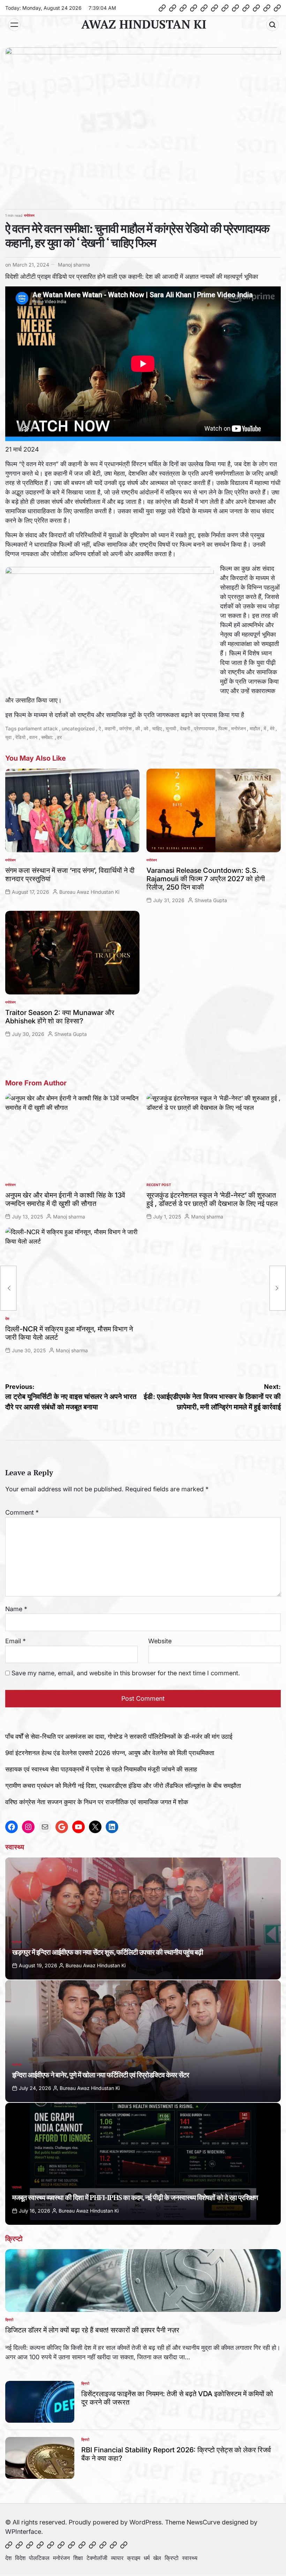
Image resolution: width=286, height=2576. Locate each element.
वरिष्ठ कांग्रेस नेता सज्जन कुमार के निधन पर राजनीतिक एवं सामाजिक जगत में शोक (97, 1802)
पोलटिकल (39, 2558)
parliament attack (38, 728)
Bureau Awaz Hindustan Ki (89, 892)
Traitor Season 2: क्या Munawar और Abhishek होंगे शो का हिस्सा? (60, 1017)
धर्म (147, 2558)
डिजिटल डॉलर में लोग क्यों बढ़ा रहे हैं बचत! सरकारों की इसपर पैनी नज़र (92, 2330)
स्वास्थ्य (17, 1942)
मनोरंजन (29, 215)
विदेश (20, 2558)
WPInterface (23, 2532)
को (146, 728)
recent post (159, 1185)
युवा (8, 737)
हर (59, 737)
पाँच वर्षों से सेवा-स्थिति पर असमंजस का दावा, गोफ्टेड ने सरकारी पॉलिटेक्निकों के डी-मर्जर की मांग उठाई (119, 1736)
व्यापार (117, 2558)
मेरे (272, 728)
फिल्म (223, 728)
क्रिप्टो (9, 2320)
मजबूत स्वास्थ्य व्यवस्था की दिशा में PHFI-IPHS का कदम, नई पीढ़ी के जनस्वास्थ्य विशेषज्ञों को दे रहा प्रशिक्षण (135, 2197)
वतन (33, 737)
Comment (22, 1512)
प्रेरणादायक (204, 728)
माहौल (255, 728)
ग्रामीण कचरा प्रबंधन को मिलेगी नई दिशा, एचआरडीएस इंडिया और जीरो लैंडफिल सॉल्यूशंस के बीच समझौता (123, 1786)
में (265, 728)
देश (7, 1318)
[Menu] (14, 25)
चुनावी (171, 728)
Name (16, 1609)
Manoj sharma (74, 265)
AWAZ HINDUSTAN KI (144, 24)
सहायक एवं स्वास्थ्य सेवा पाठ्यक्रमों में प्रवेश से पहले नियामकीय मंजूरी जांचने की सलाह (101, 1769)
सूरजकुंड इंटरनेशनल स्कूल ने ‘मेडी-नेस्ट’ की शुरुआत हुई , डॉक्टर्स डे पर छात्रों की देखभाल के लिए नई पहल (212, 1199)
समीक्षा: (47, 737)
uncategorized (78, 728)
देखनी (185, 728)
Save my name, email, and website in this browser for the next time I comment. (126, 1673)
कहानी (110, 728)
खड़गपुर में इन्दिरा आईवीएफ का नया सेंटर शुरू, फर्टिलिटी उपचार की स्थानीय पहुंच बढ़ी (108, 1952)
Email (16, 1641)
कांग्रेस (125, 728)
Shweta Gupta (211, 900)
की (138, 728)
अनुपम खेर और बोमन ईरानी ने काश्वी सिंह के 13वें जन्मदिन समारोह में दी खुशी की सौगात (65, 1199)
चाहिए (157, 728)
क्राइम (134, 2558)
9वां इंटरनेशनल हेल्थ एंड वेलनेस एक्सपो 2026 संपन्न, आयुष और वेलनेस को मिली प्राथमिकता (110, 1753)
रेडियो (20, 737)
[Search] (272, 25)
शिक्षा (78, 2558)
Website (160, 1641)
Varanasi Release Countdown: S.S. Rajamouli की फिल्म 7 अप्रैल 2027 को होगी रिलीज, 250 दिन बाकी (206, 879)
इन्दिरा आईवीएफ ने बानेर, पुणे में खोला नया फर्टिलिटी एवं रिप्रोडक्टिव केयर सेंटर (101, 2075)
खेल (157, 2558)
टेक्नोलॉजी (97, 2558)
